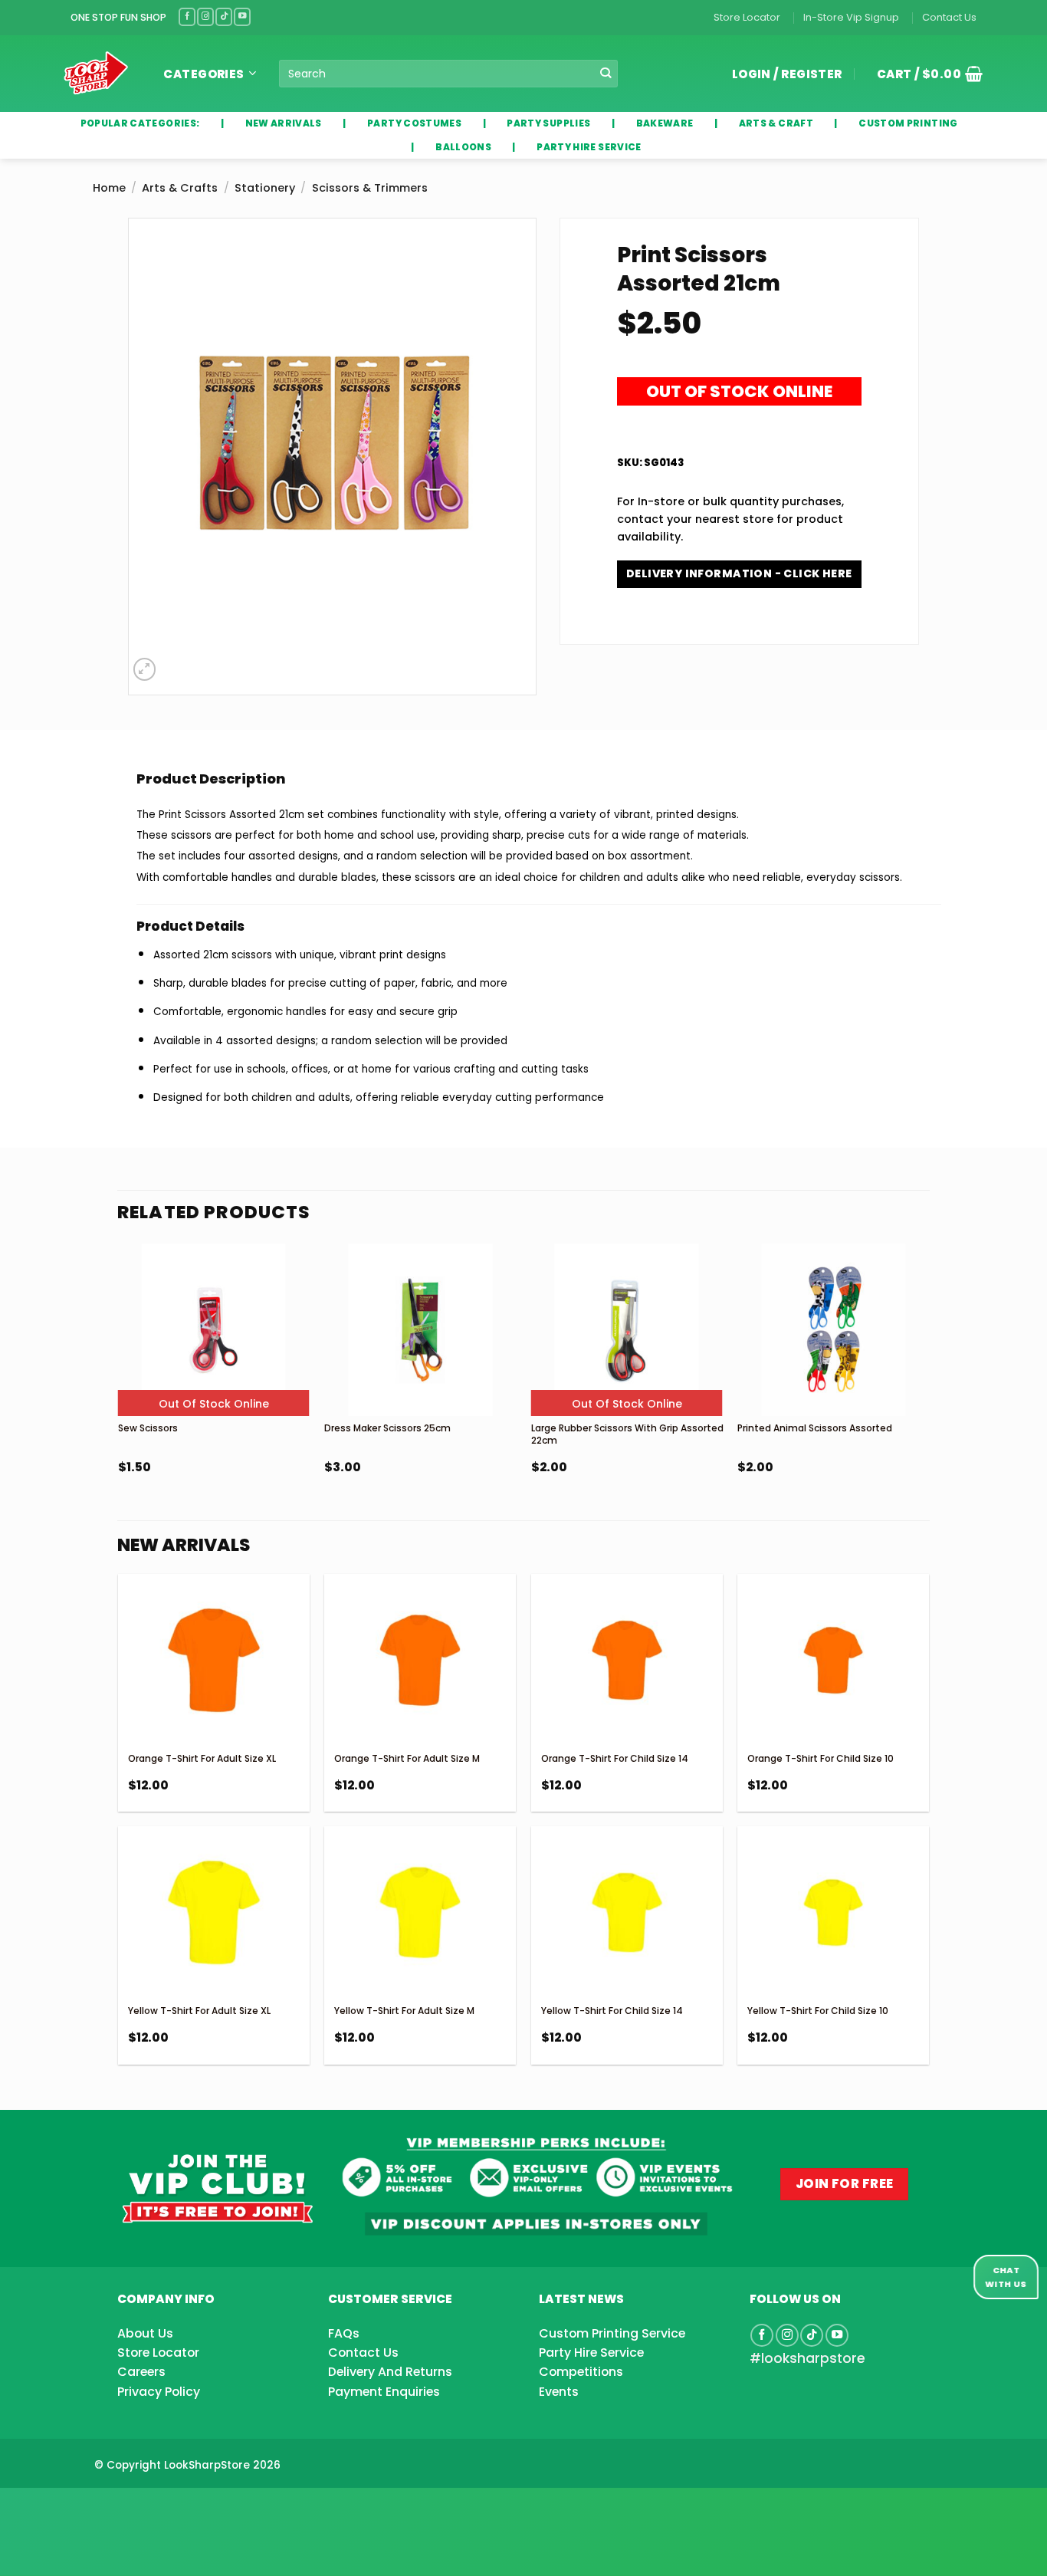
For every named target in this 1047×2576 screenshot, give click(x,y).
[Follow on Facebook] (187, 16)
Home (109, 188)
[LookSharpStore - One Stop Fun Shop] (96, 73)
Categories (204, 74)
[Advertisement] (123, 2507)
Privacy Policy (159, 2392)
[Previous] (119, 1400)
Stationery (265, 188)
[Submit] (605, 74)
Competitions (581, 2372)
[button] (924, 74)
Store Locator (747, 17)
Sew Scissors (148, 1428)
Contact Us (949, 17)
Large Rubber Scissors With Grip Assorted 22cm (627, 1434)
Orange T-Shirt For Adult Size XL (202, 1758)
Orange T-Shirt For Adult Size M (407, 1758)
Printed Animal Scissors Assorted (815, 1428)
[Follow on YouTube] (242, 16)
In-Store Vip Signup (851, 17)
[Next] (928, 1400)
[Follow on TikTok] (224, 16)
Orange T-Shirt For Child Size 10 (821, 1758)
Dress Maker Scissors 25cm (387, 1428)
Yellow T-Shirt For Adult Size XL (199, 2011)
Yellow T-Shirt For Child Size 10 (818, 2011)
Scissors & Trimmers (370, 188)
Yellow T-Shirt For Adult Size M (404, 2011)
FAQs (344, 2333)
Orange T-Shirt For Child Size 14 (615, 1758)
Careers (141, 2372)
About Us (145, 2333)
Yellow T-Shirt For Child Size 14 (612, 2011)
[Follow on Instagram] (205, 16)
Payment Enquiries (384, 2392)
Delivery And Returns (390, 2372)
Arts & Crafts (180, 188)
